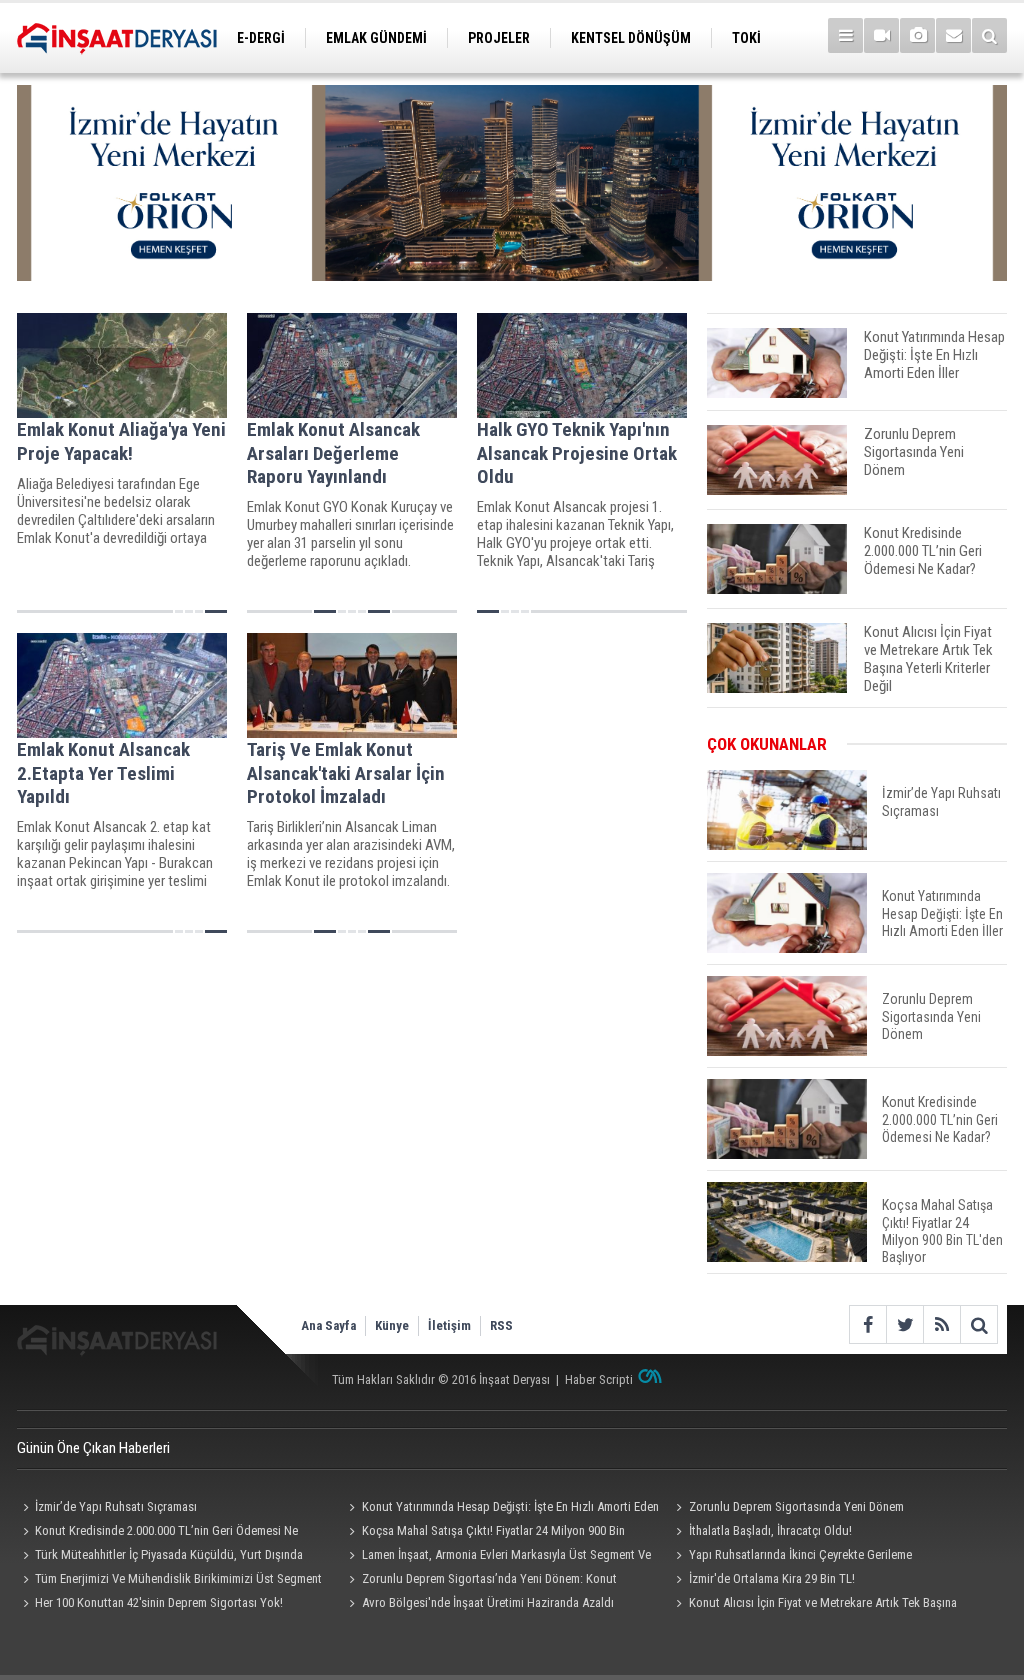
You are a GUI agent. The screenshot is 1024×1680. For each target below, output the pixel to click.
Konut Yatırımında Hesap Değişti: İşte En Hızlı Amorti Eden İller (501, 1509)
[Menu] (845, 35)
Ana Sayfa (328, 1325)
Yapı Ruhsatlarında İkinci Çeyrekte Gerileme (800, 1554)
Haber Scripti (599, 1379)
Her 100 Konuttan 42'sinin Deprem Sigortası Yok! (159, 1602)
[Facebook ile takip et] (867, 1324)
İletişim (449, 1325)
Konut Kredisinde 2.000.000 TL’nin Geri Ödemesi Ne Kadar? (157, 1533)
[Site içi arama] (989, 35)
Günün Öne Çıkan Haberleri (93, 1448)
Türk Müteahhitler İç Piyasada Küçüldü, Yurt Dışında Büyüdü (160, 1557)
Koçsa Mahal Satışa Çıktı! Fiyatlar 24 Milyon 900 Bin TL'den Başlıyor (484, 1533)
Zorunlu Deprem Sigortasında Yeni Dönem (796, 1506)
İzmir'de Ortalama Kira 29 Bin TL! (772, 1578)
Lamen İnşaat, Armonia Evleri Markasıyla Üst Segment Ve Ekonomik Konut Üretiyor (497, 1557)
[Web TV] (881, 35)
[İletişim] (953, 35)
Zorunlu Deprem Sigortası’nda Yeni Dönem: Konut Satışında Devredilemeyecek (480, 1581)
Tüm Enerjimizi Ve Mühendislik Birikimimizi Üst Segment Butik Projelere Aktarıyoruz (169, 1581)
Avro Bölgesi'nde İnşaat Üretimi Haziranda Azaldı (488, 1602)
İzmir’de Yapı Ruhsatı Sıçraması (116, 1506)
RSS (501, 1325)
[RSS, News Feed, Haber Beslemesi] (941, 1324)
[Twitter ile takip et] (904, 1324)
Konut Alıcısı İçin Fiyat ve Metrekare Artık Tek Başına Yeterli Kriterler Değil (813, 1605)
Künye (392, 1325)
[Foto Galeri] (917, 35)
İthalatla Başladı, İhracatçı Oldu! (770, 1530)
